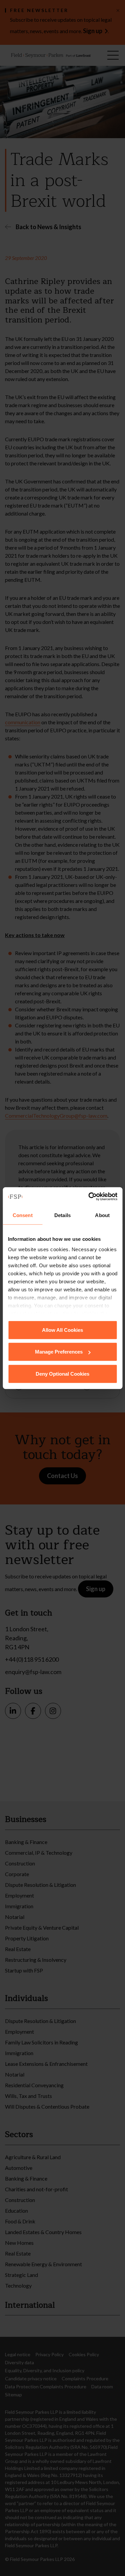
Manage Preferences (59, 1352)
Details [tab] (62, 1215)
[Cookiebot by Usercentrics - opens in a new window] (89, 1197)
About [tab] (102, 1215)
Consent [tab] (23, 1215)
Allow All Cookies (62, 1330)
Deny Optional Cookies (62, 1373)
